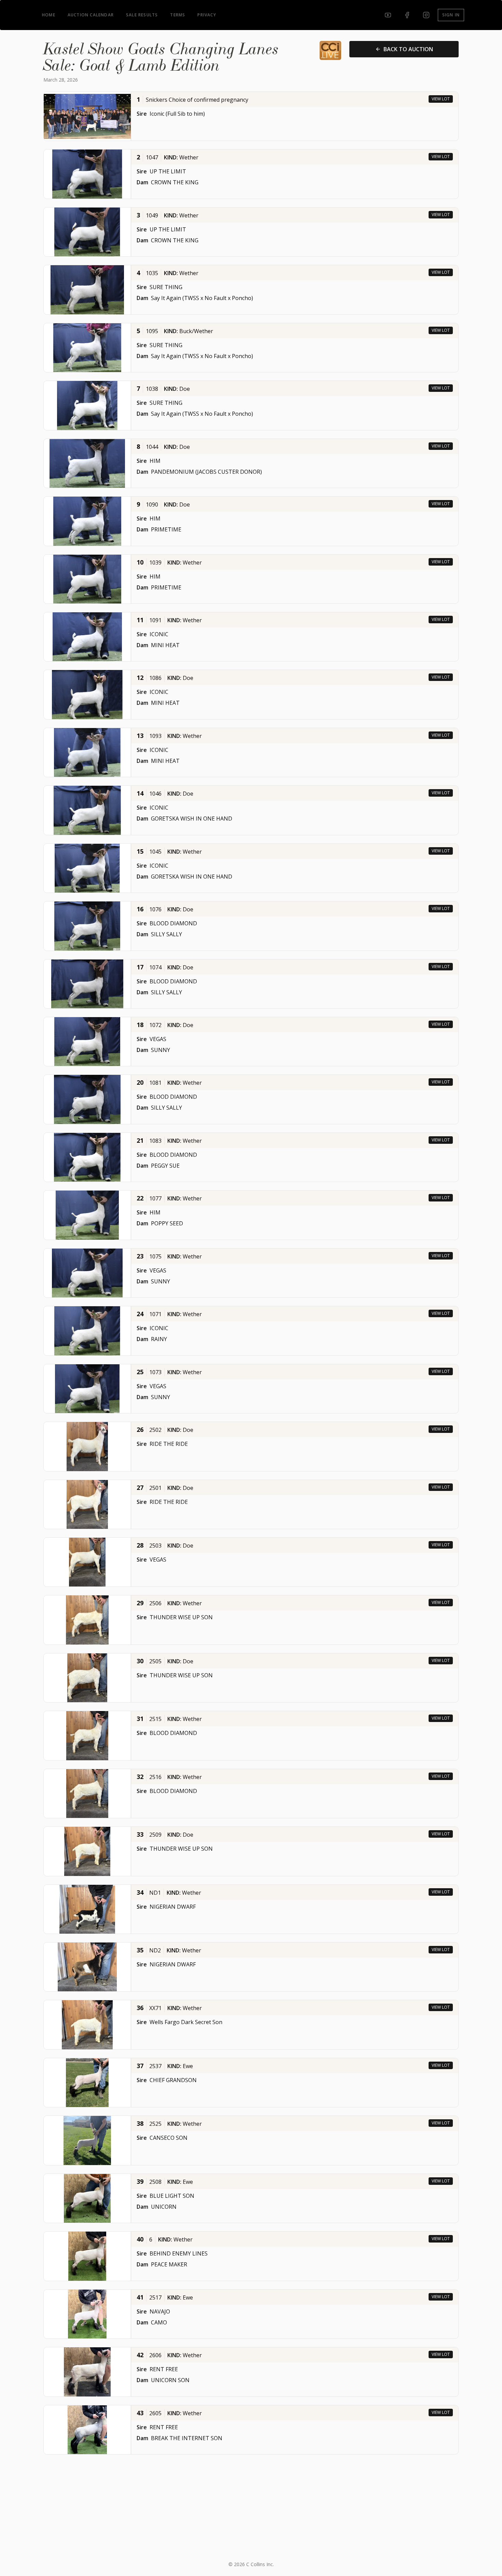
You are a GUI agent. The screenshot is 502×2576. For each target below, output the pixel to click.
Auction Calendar (91, 15)
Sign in (451, 15)
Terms (178, 15)
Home (49, 15)
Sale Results (142, 15)
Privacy (207, 15)
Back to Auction (408, 49)
